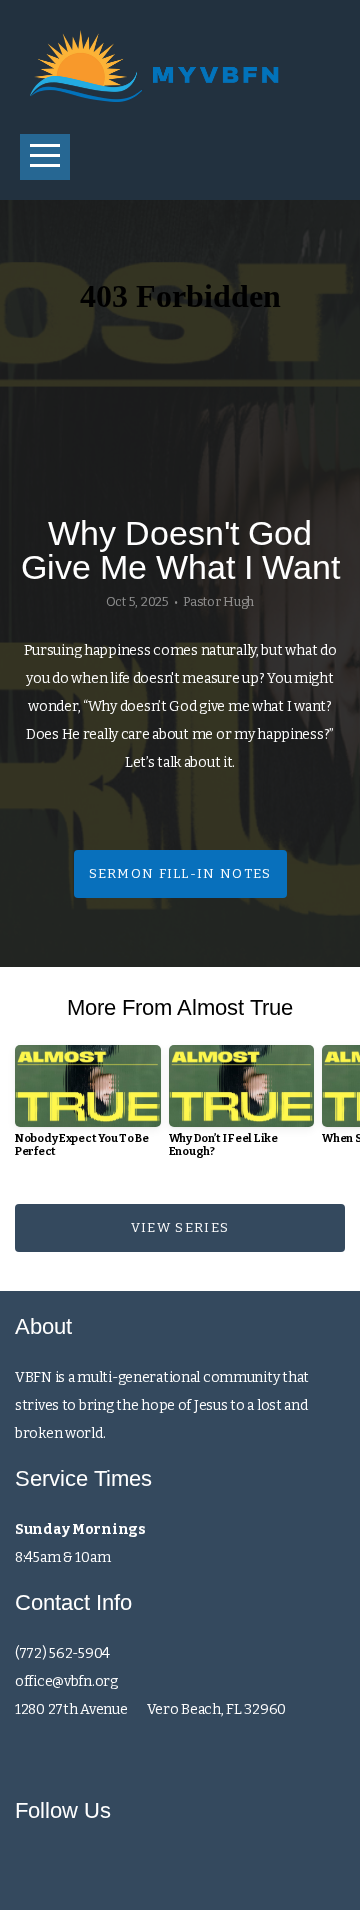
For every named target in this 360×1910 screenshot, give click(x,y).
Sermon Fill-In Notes (180, 873)
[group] (88, 1109)
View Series (180, 1227)
